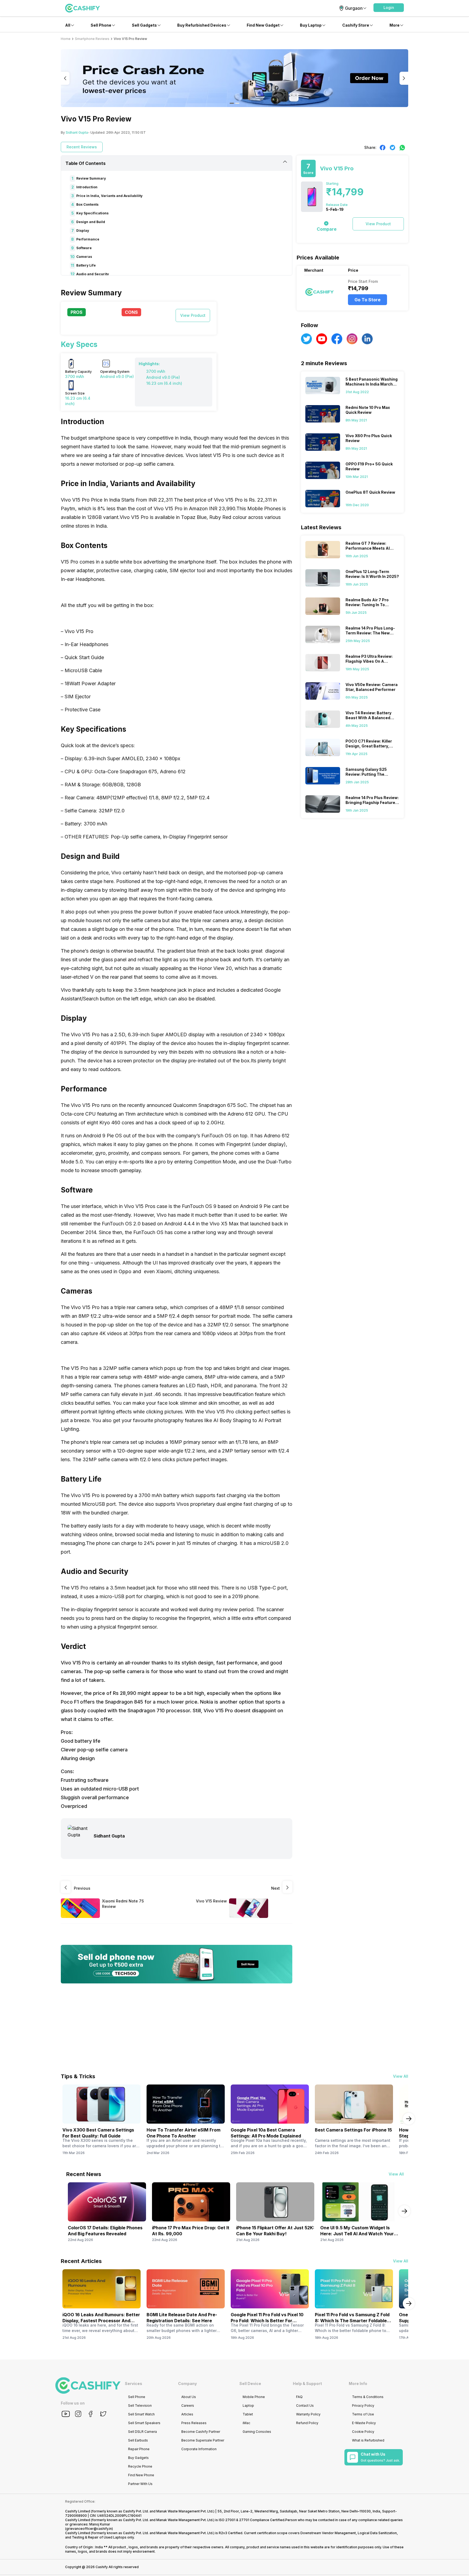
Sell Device (250, 2383)
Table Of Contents (85, 163)
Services (134, 2383)
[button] (389, 8)
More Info (358, 2383)
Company (187, 2383)
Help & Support (307, 2383)
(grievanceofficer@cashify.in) (89, 2529)
